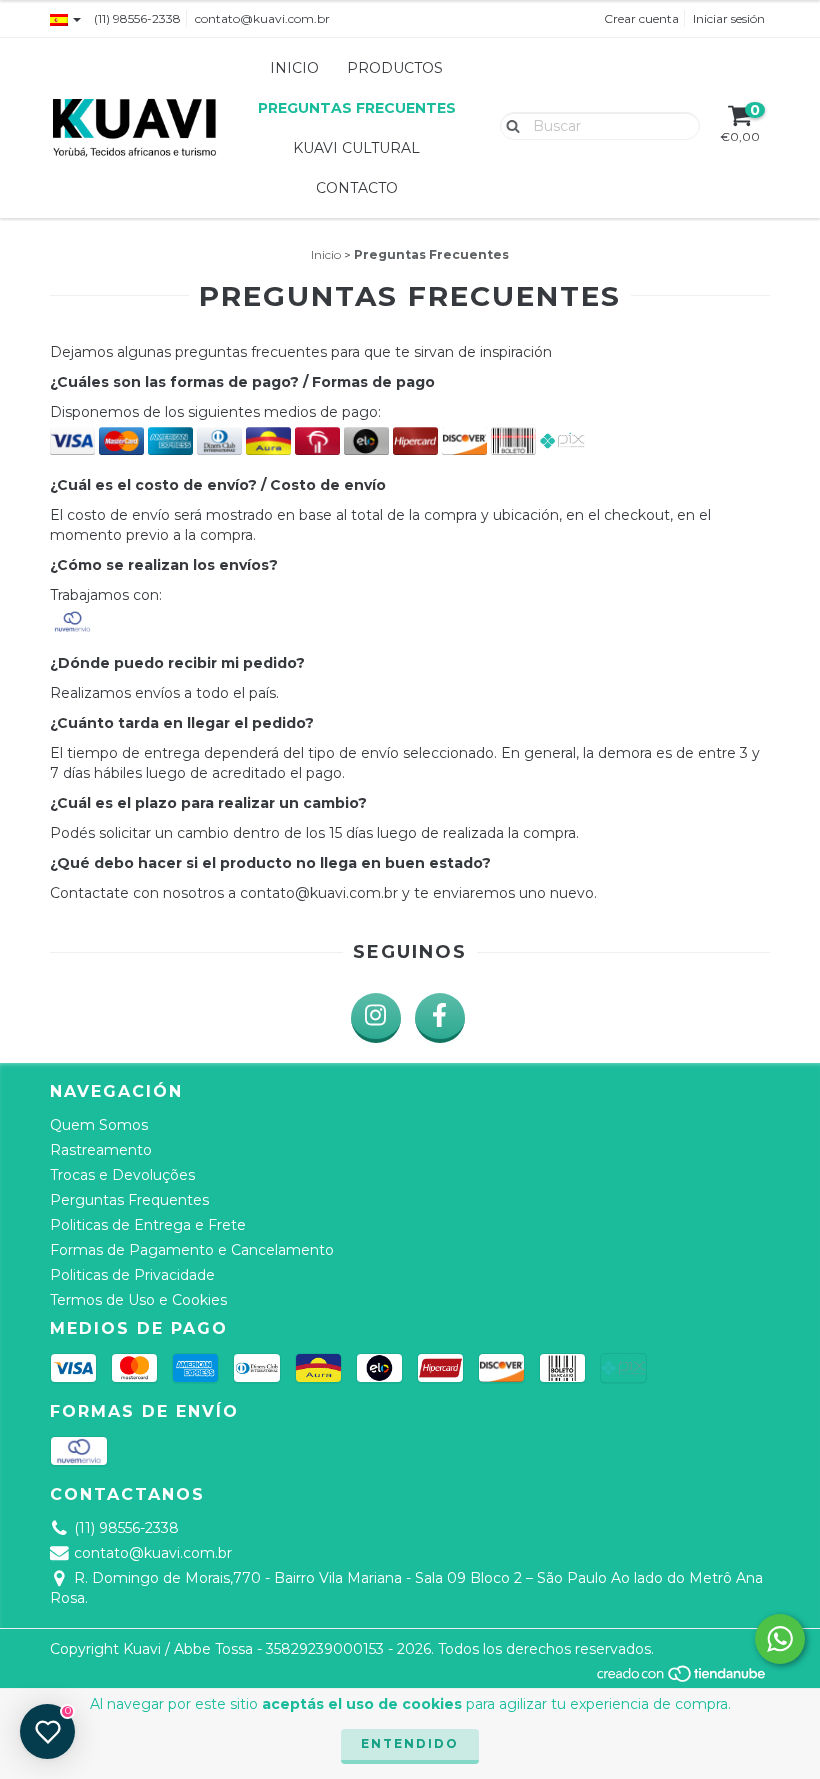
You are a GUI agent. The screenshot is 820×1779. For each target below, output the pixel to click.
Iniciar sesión (729, 18)
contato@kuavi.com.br (262, 18)
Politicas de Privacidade (132, 1275)
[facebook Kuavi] (440, 1018)
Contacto (357, 188)
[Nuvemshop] (682, 1679)
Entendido (410, 1743)
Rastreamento (101, 1150)
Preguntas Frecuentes (357, 108)
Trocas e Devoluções (122, 1175)
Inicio (294, 68)
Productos (395, 68)
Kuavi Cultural (356, 148)
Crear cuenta (641, 18)
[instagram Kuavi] (376, 1018)
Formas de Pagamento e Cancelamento (192, 1250)
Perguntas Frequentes (129, 1200)
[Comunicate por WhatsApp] (780, 1639)
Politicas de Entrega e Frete (148, 1225)
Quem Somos (99, 1125)
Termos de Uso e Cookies (138, 1300)
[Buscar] (508, 125)
